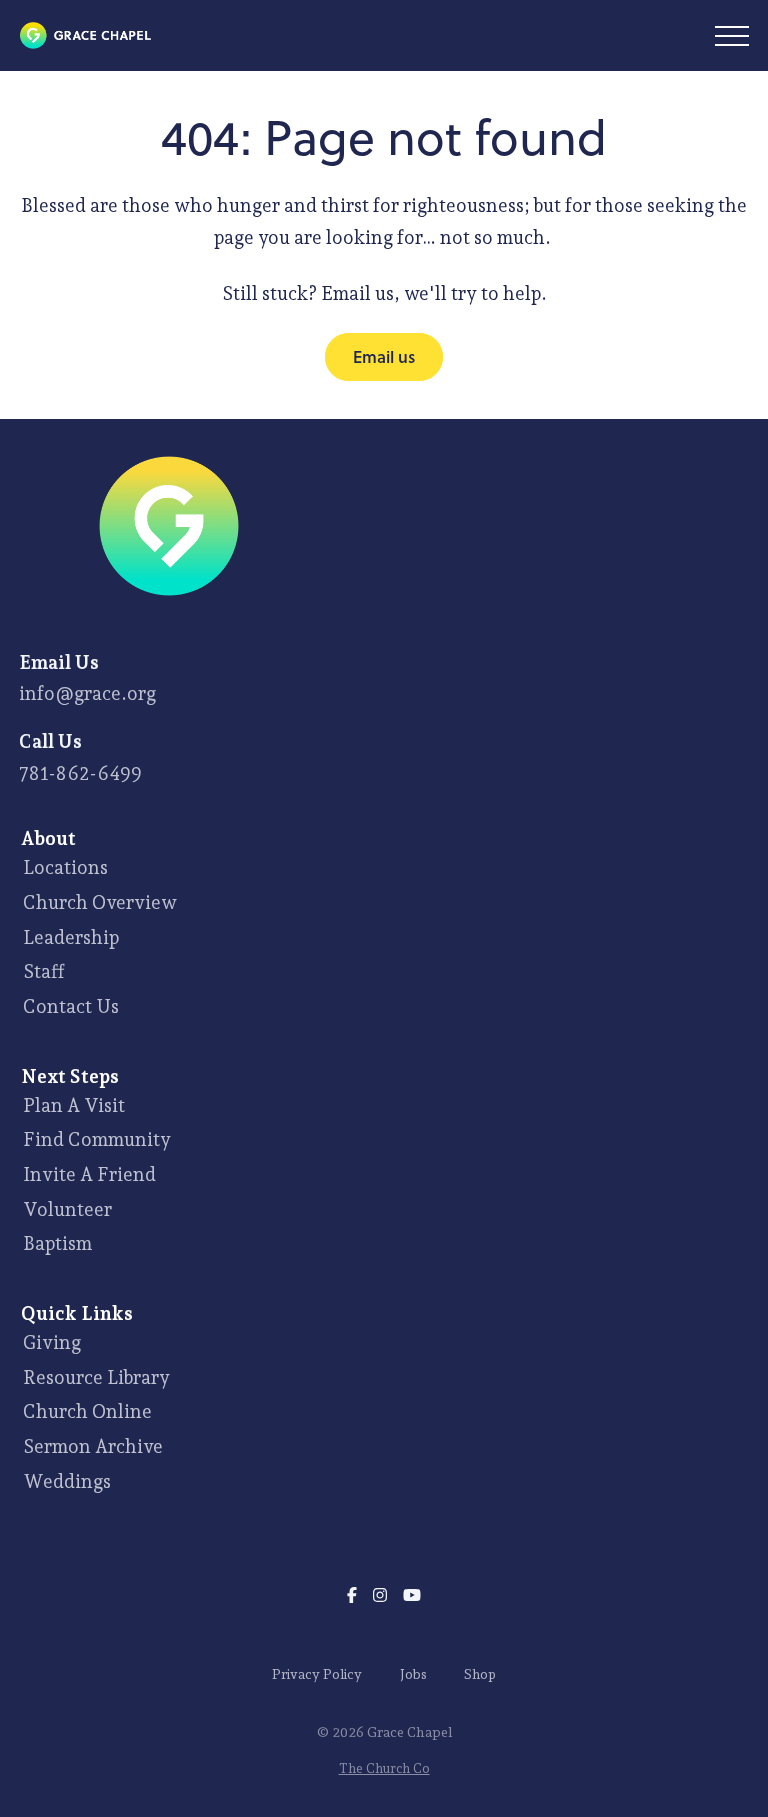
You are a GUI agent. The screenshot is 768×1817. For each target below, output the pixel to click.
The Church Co (384, 1768)
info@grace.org (87, 693)
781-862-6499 (80, 773)
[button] (732, 36)
